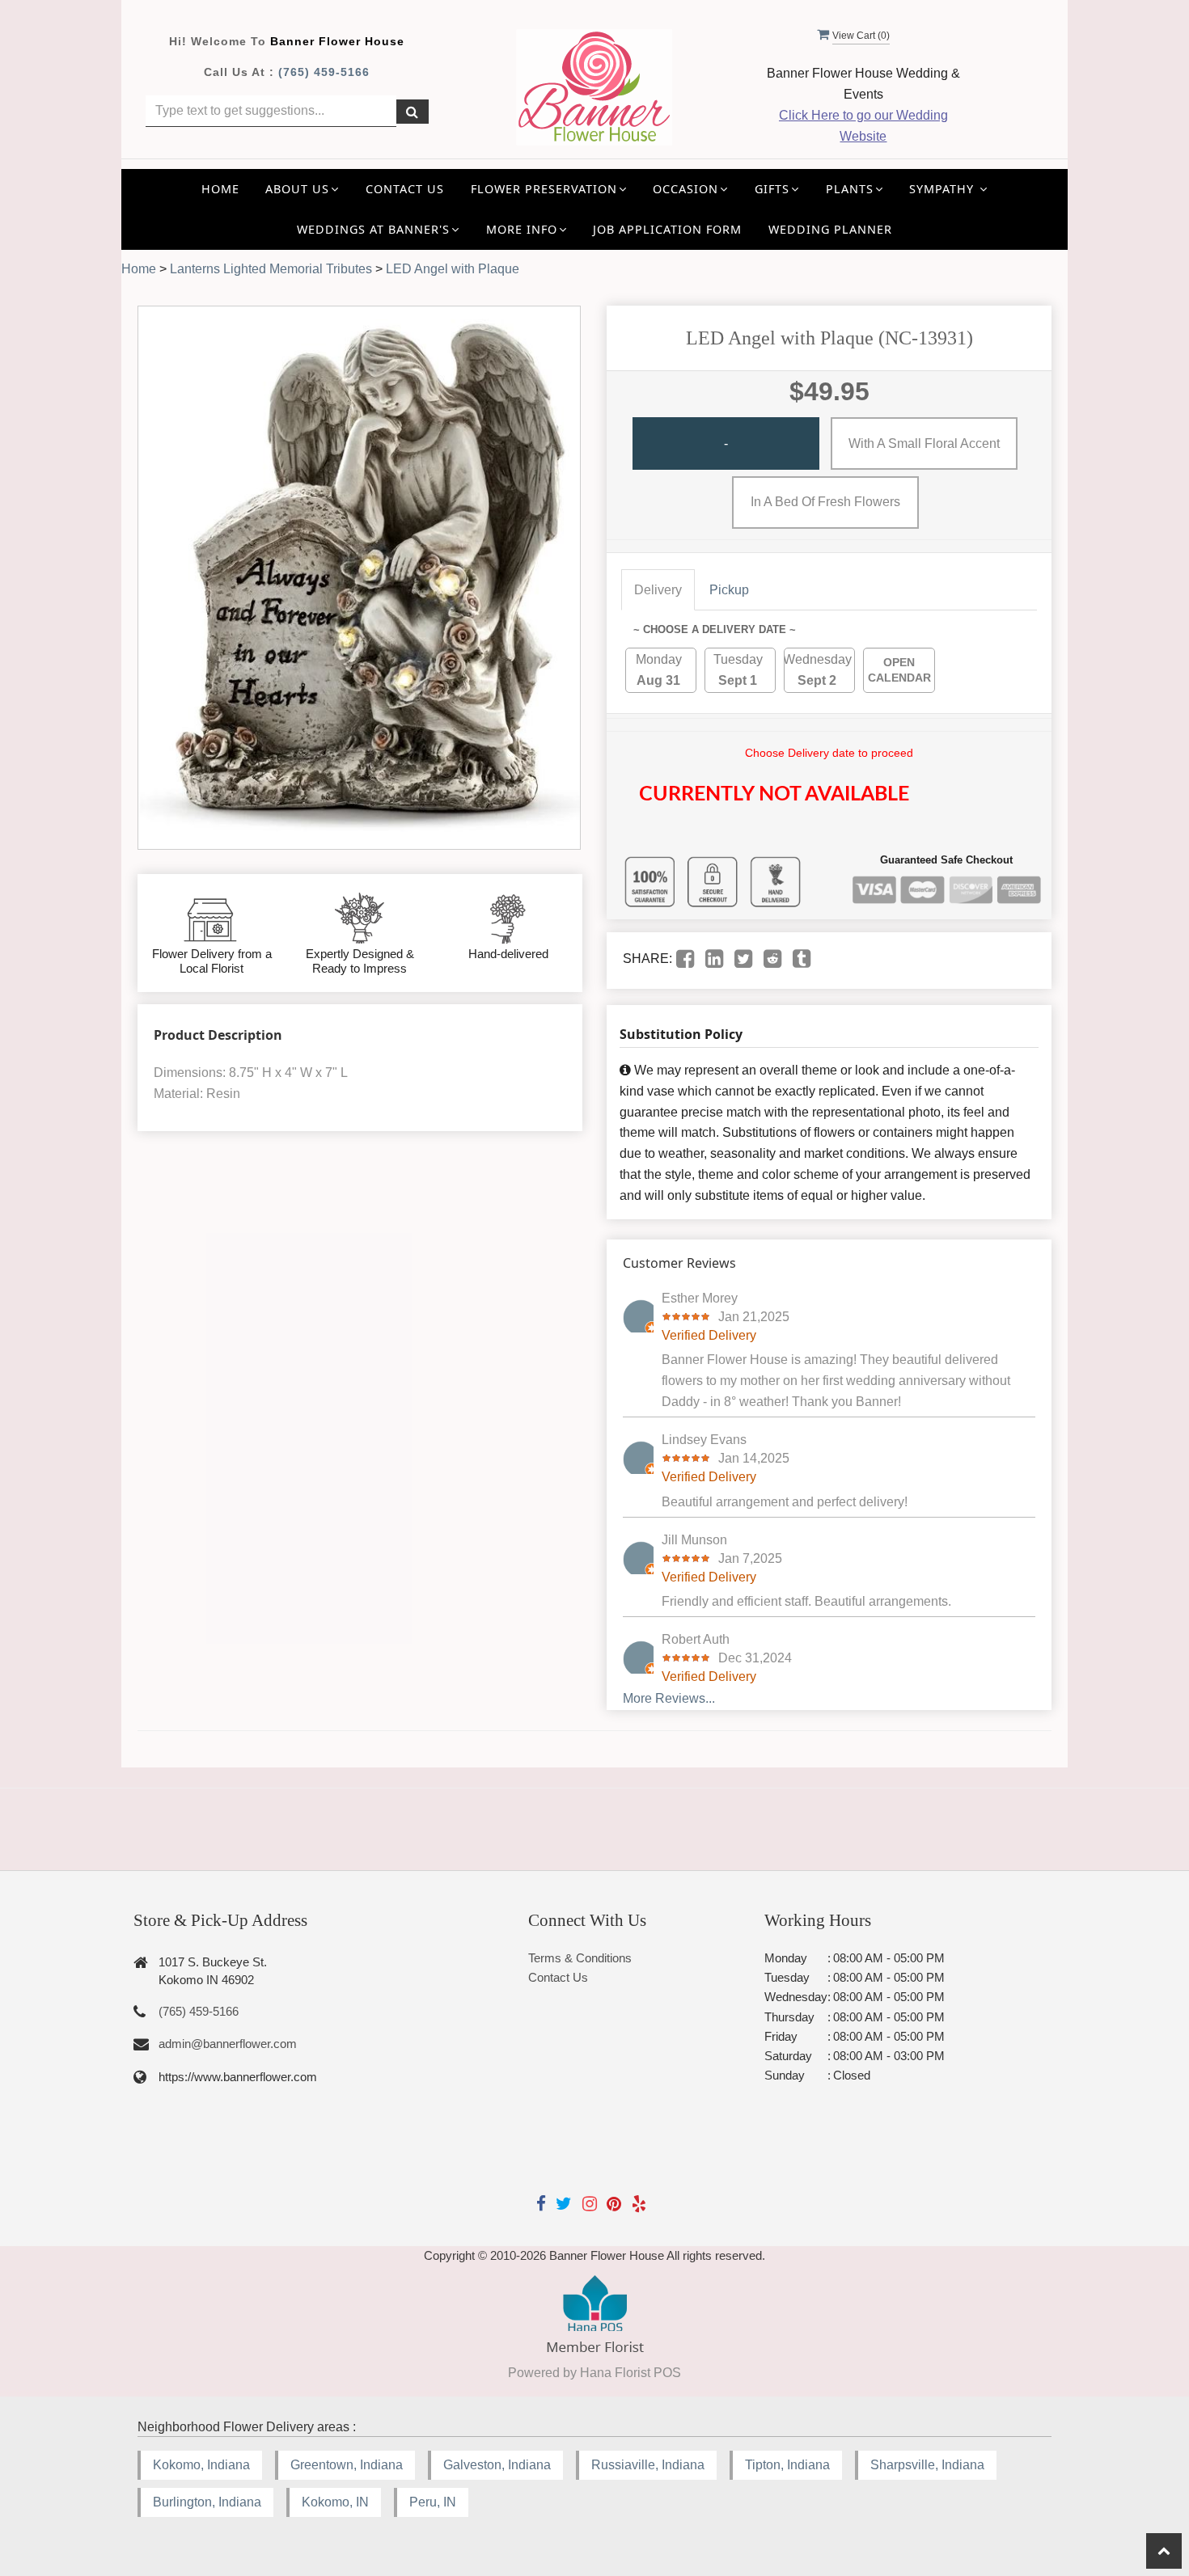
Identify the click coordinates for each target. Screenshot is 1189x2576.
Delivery (658, 590)
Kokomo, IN (335, 2502)
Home (220, 189)
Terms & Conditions (580, 1958)
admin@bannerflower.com (228, 2044)
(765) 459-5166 (324, 72)
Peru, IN (433, 2502)
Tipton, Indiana (787, 2465)
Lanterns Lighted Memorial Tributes (271, 269)
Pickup (729, 590)
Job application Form (667, 229)
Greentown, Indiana (347, 2465)
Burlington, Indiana (207, 2502)
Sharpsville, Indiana (927, 2465)
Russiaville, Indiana (648, 2465)
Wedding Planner (830, 229)
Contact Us (405, 189)
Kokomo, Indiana (201, 2465)
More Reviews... (669, 1698)
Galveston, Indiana (497, 2465)
